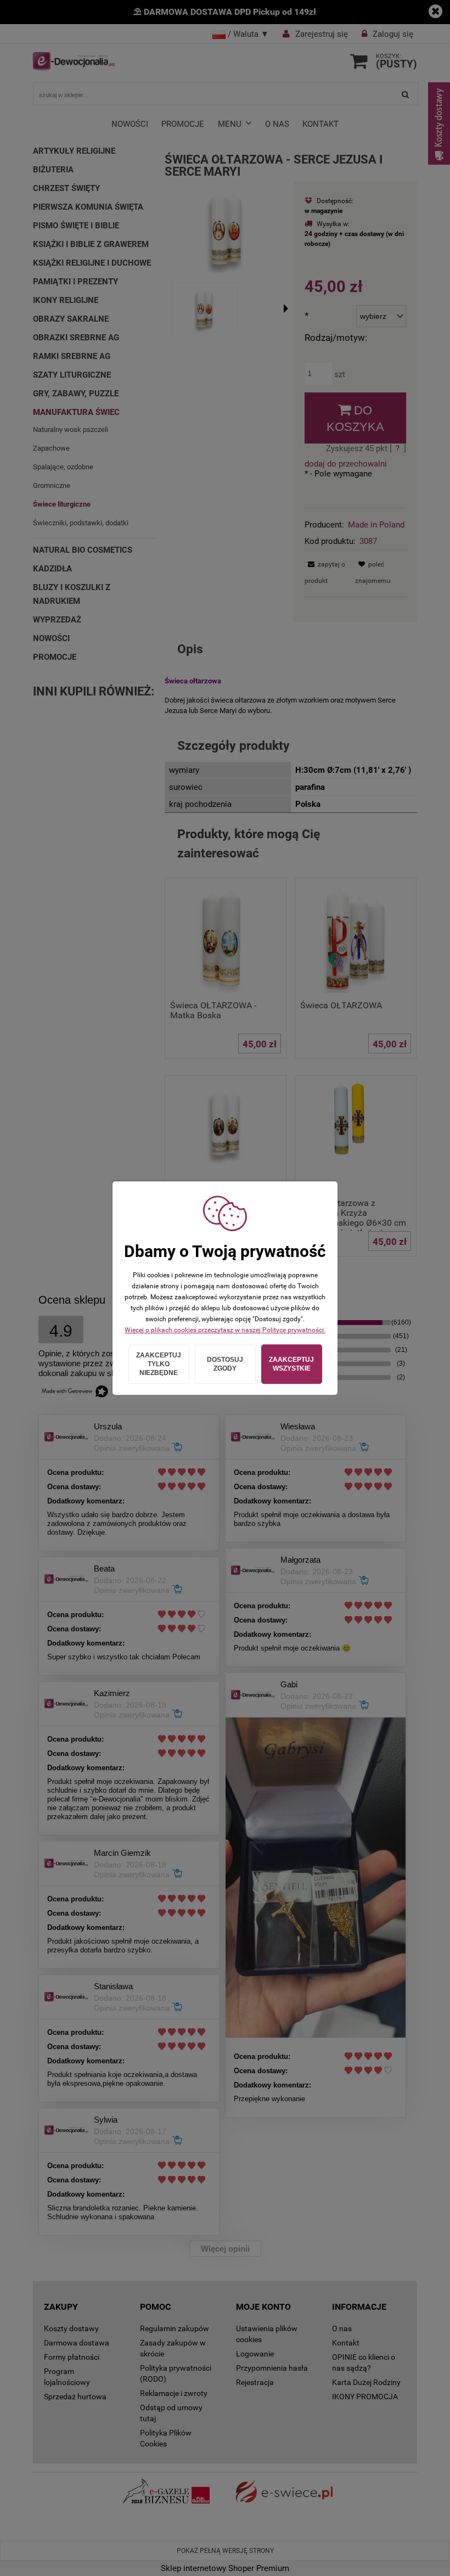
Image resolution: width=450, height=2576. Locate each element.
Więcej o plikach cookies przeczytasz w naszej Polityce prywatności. (225, 1330)
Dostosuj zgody (225, 1364)
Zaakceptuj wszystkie (291, 1364)
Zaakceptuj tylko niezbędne (159, 1364)
